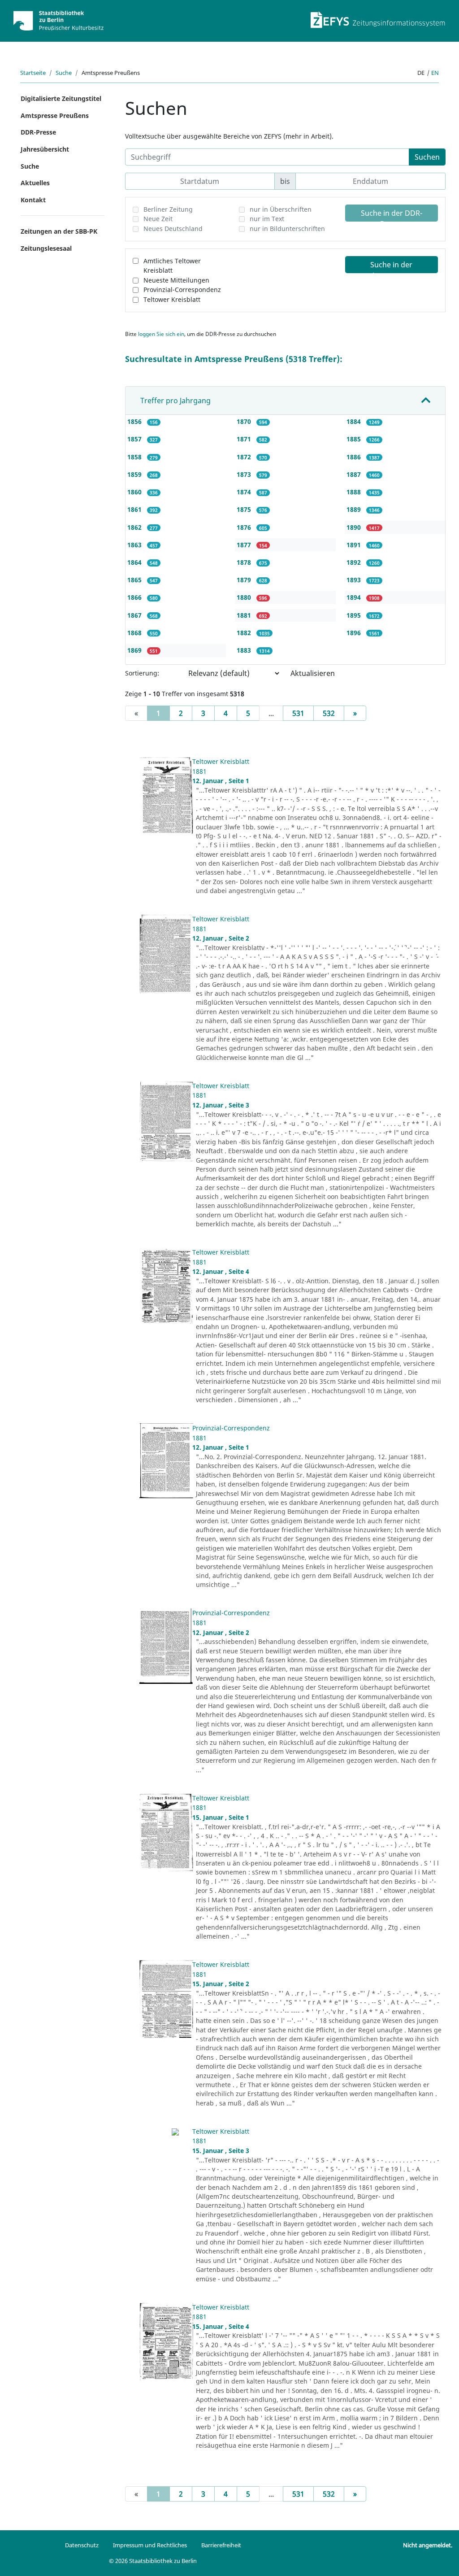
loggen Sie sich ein (161, 334)
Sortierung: (142, 673)
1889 (355, 509)
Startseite (33, 73)
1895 (355, 615)
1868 (135, 633)
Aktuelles (35, 183)
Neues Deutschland (173, 229)
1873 (245, 474)
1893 (355, 580)
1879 (245, 580)
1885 (355, 439)
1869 (135, 650)
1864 (135, 562)
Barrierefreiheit (221, 2545)
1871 (245, 439)
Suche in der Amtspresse (391, 266)
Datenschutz (82, 2545)
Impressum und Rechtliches (150, 2545)
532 (329, 713)
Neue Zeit (158, 219)
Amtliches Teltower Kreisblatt (172, 266)
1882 (245, 633)
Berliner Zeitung (168, 209)
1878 (245, 562)
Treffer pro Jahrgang (175, 401)
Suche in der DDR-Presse (392, 215)
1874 (245, 492)
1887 (355, 474)
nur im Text (267, 219)
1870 (245, 421)
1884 (355, 421)
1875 (245, 509)
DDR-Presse (38, 132)
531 (298, 713)
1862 (135, 527)
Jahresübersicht (45, 149)
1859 (135, 474)
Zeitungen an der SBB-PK (59, 231)
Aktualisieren (313, 673)
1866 (135, 597)
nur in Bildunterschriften (287, 229)
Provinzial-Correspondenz (182, 290)
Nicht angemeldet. (428, 2545)
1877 (245, 545)
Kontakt (33, 200)
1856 (135, 421)
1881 (245, 615)
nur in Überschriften (281, 209)
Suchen (427, 157)
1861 (135, 509)
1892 (355, 562)
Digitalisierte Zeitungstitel (61, 98)
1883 (245, 650)
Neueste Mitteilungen (176, 280)
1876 (245, 527)
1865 (135, 580)
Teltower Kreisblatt (172, 299)
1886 (355, 457)
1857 (135, 439)
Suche (64, 73)
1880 (245, 597)
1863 (135, 545)
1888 (355, 492)
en (435, 73)
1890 (355, 527)
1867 (135, 615)
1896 (355, 633)
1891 (355, 545)
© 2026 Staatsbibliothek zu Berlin (153, 2561)
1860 (135, 492)
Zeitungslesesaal (46, 248)
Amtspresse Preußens (55, 116)
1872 (245, 457)
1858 (135, 457)
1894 (355, 597)
